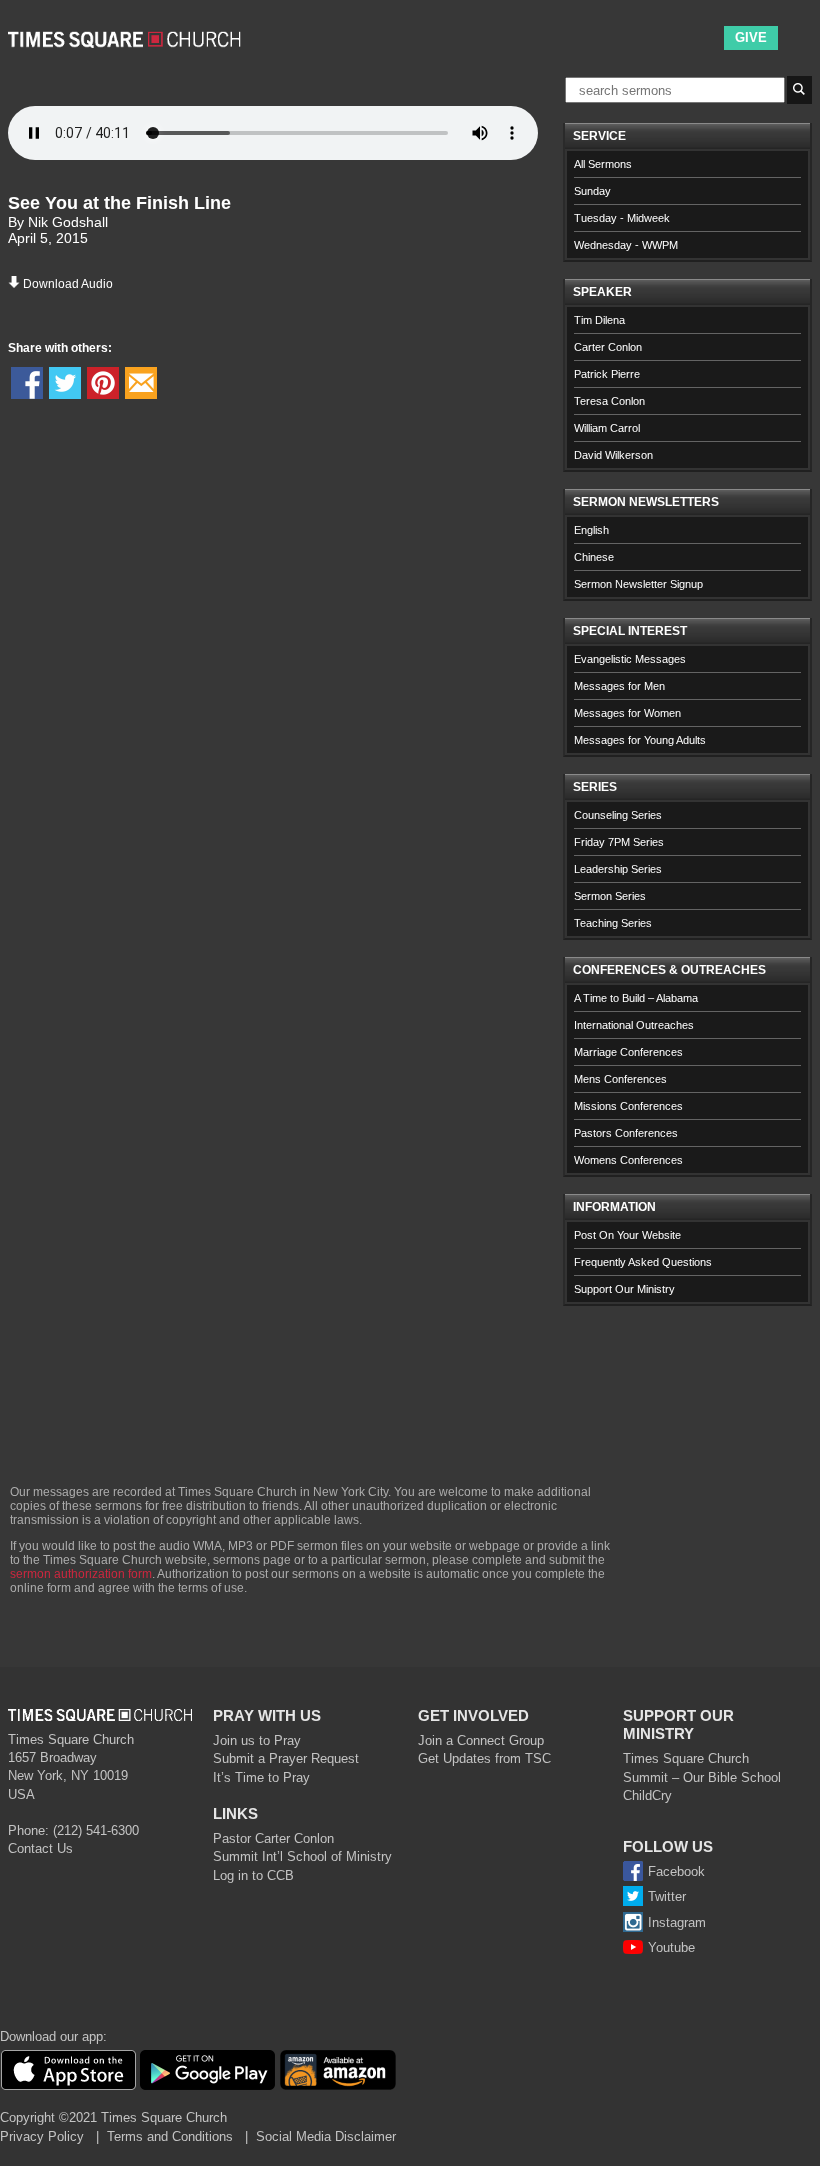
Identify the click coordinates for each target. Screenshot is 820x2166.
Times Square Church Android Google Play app (207, 2070)
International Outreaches (634, 1025)
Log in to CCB (253, 1875)
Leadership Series (618, 869)
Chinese (594, 557)
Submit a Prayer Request (286, 1758)
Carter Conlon (608, 347)
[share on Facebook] (27, 383)
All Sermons (603, 164)
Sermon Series (610, 896)
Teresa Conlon (609, 401)
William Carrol (607, 428)
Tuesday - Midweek (622, 218)
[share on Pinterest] (103, 383)
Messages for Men (619, 686)
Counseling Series (618, 815)
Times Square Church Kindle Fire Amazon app (338, 2070)
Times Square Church (686, 1758)
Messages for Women (627, 713)
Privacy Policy (42, 2136)
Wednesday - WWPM (626, 245)
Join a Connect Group (481, 1740)
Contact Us (40, 1848)
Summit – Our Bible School (702, 1777)
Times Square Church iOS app (68, 2070)
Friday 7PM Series (619, 842)
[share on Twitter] (65, 383)
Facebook (676, 1871)
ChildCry (647, 1795)
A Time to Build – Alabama (636, 998)
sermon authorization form (81, 1574)
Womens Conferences (628, 1160)
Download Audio (68, 284)
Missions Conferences (628, 1106)
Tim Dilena (599, 320)
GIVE (751, 37)
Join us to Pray (257, 1740)
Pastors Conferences (626, 1133)
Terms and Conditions (170, 2136)
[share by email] (141, 383)
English (591, 530)
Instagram (677, 1922)
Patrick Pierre (607, 374)
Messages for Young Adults (640, 740)
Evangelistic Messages (630, 659)
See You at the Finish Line (119, 203)
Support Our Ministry (624, 1289)
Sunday (592, 191)
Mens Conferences (620, 1079)
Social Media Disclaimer (326, 2136)
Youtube (671, 1947)
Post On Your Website (627, 1235)
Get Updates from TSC (484, 1758)
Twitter (667, 1896)
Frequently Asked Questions (643, 1262)
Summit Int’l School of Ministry (302, 1856)
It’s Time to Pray (261, 1777)
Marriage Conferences (628, 1052)
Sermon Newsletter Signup (638, 584)
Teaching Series (613, 923)
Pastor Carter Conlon (273, 1838)
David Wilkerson (613, 455)
